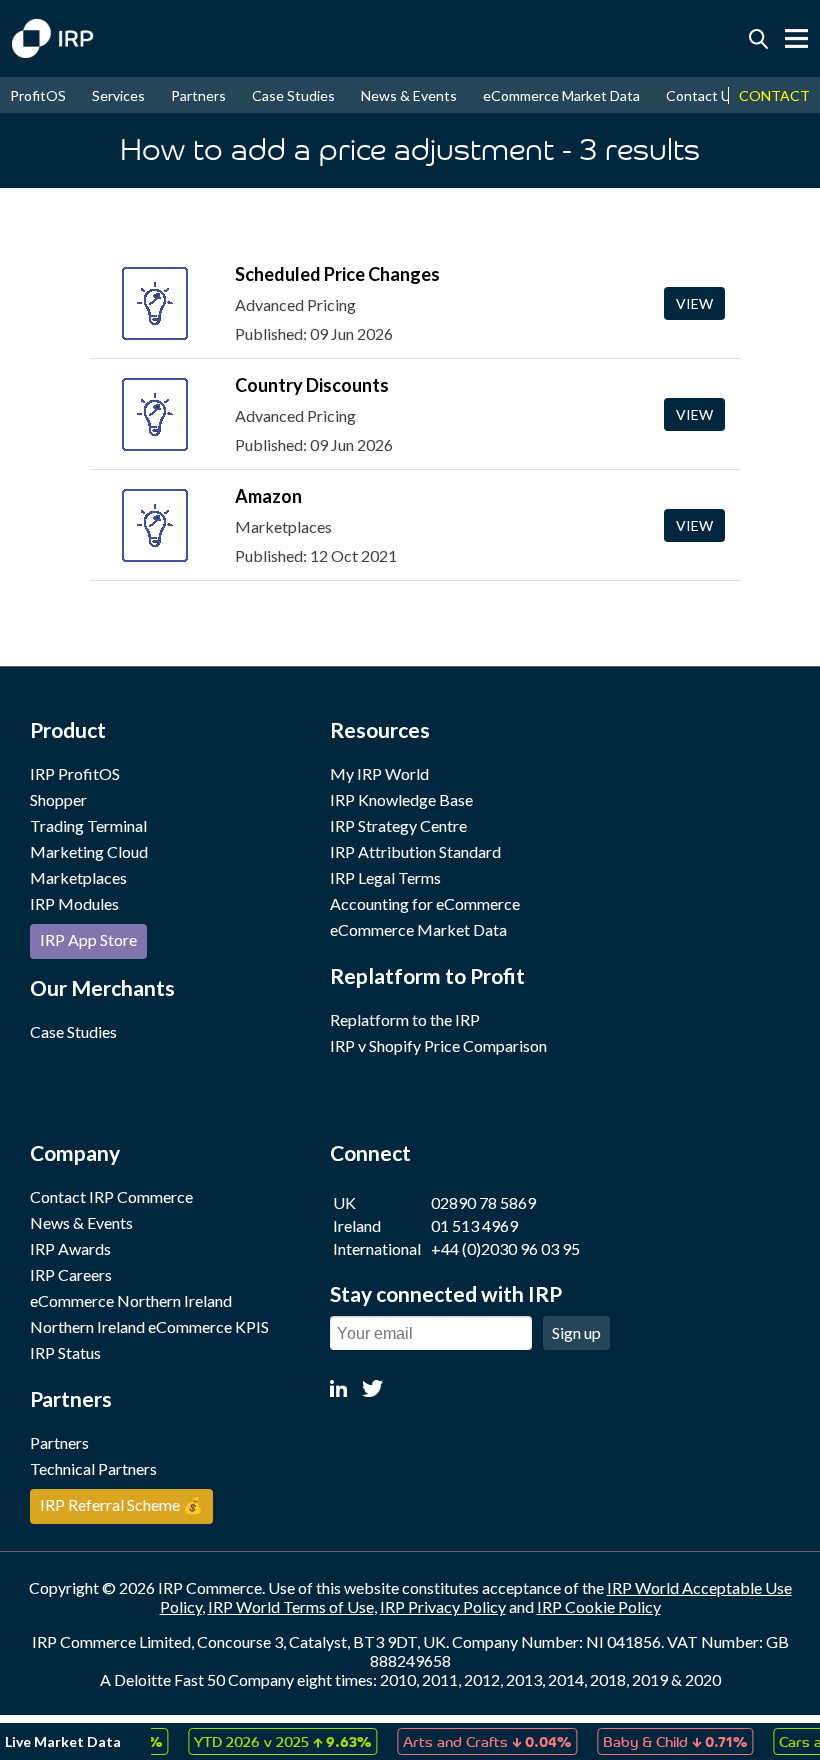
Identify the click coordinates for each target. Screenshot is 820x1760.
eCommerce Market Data (561, 95)
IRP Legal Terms (385, 877)
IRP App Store (88, 939)
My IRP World (379, 773)
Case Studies (293, 95)
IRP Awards (70, 1248)
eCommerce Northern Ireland (131, 1300)
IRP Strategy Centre (398, 825)
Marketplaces (78, 877)
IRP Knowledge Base (401, 799)
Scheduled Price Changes (337, 274)
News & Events (409, 95)
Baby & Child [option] (660, 1741)
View (694, 303)
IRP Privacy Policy (443, 1606)
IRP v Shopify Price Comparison (438, 1045)
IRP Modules (74, 903)
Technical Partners (93, 1468)
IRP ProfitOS (75, 773)
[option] (267, 1741)
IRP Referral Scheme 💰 (121, 1504)
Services (118, 95)
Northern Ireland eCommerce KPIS (149, 1326)
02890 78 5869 (483, 1202)
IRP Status (65, 1352)
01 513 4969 (474, 1225)
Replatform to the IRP (405, 1019)
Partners (198, 95)
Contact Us (702, 95)
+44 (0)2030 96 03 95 (505, 1248)
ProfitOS (38, 95)
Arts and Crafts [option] (472, 1741)
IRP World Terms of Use (291, 1606)
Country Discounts (312, 385)
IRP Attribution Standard (415, 851)
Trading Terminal (88, 825)
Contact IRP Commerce (111, 1196)
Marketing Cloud (89, 851)
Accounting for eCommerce (425, 903)
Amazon (268, 496)
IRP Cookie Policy (599, 1606)
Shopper (58, 799)
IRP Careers (71, 1274)
